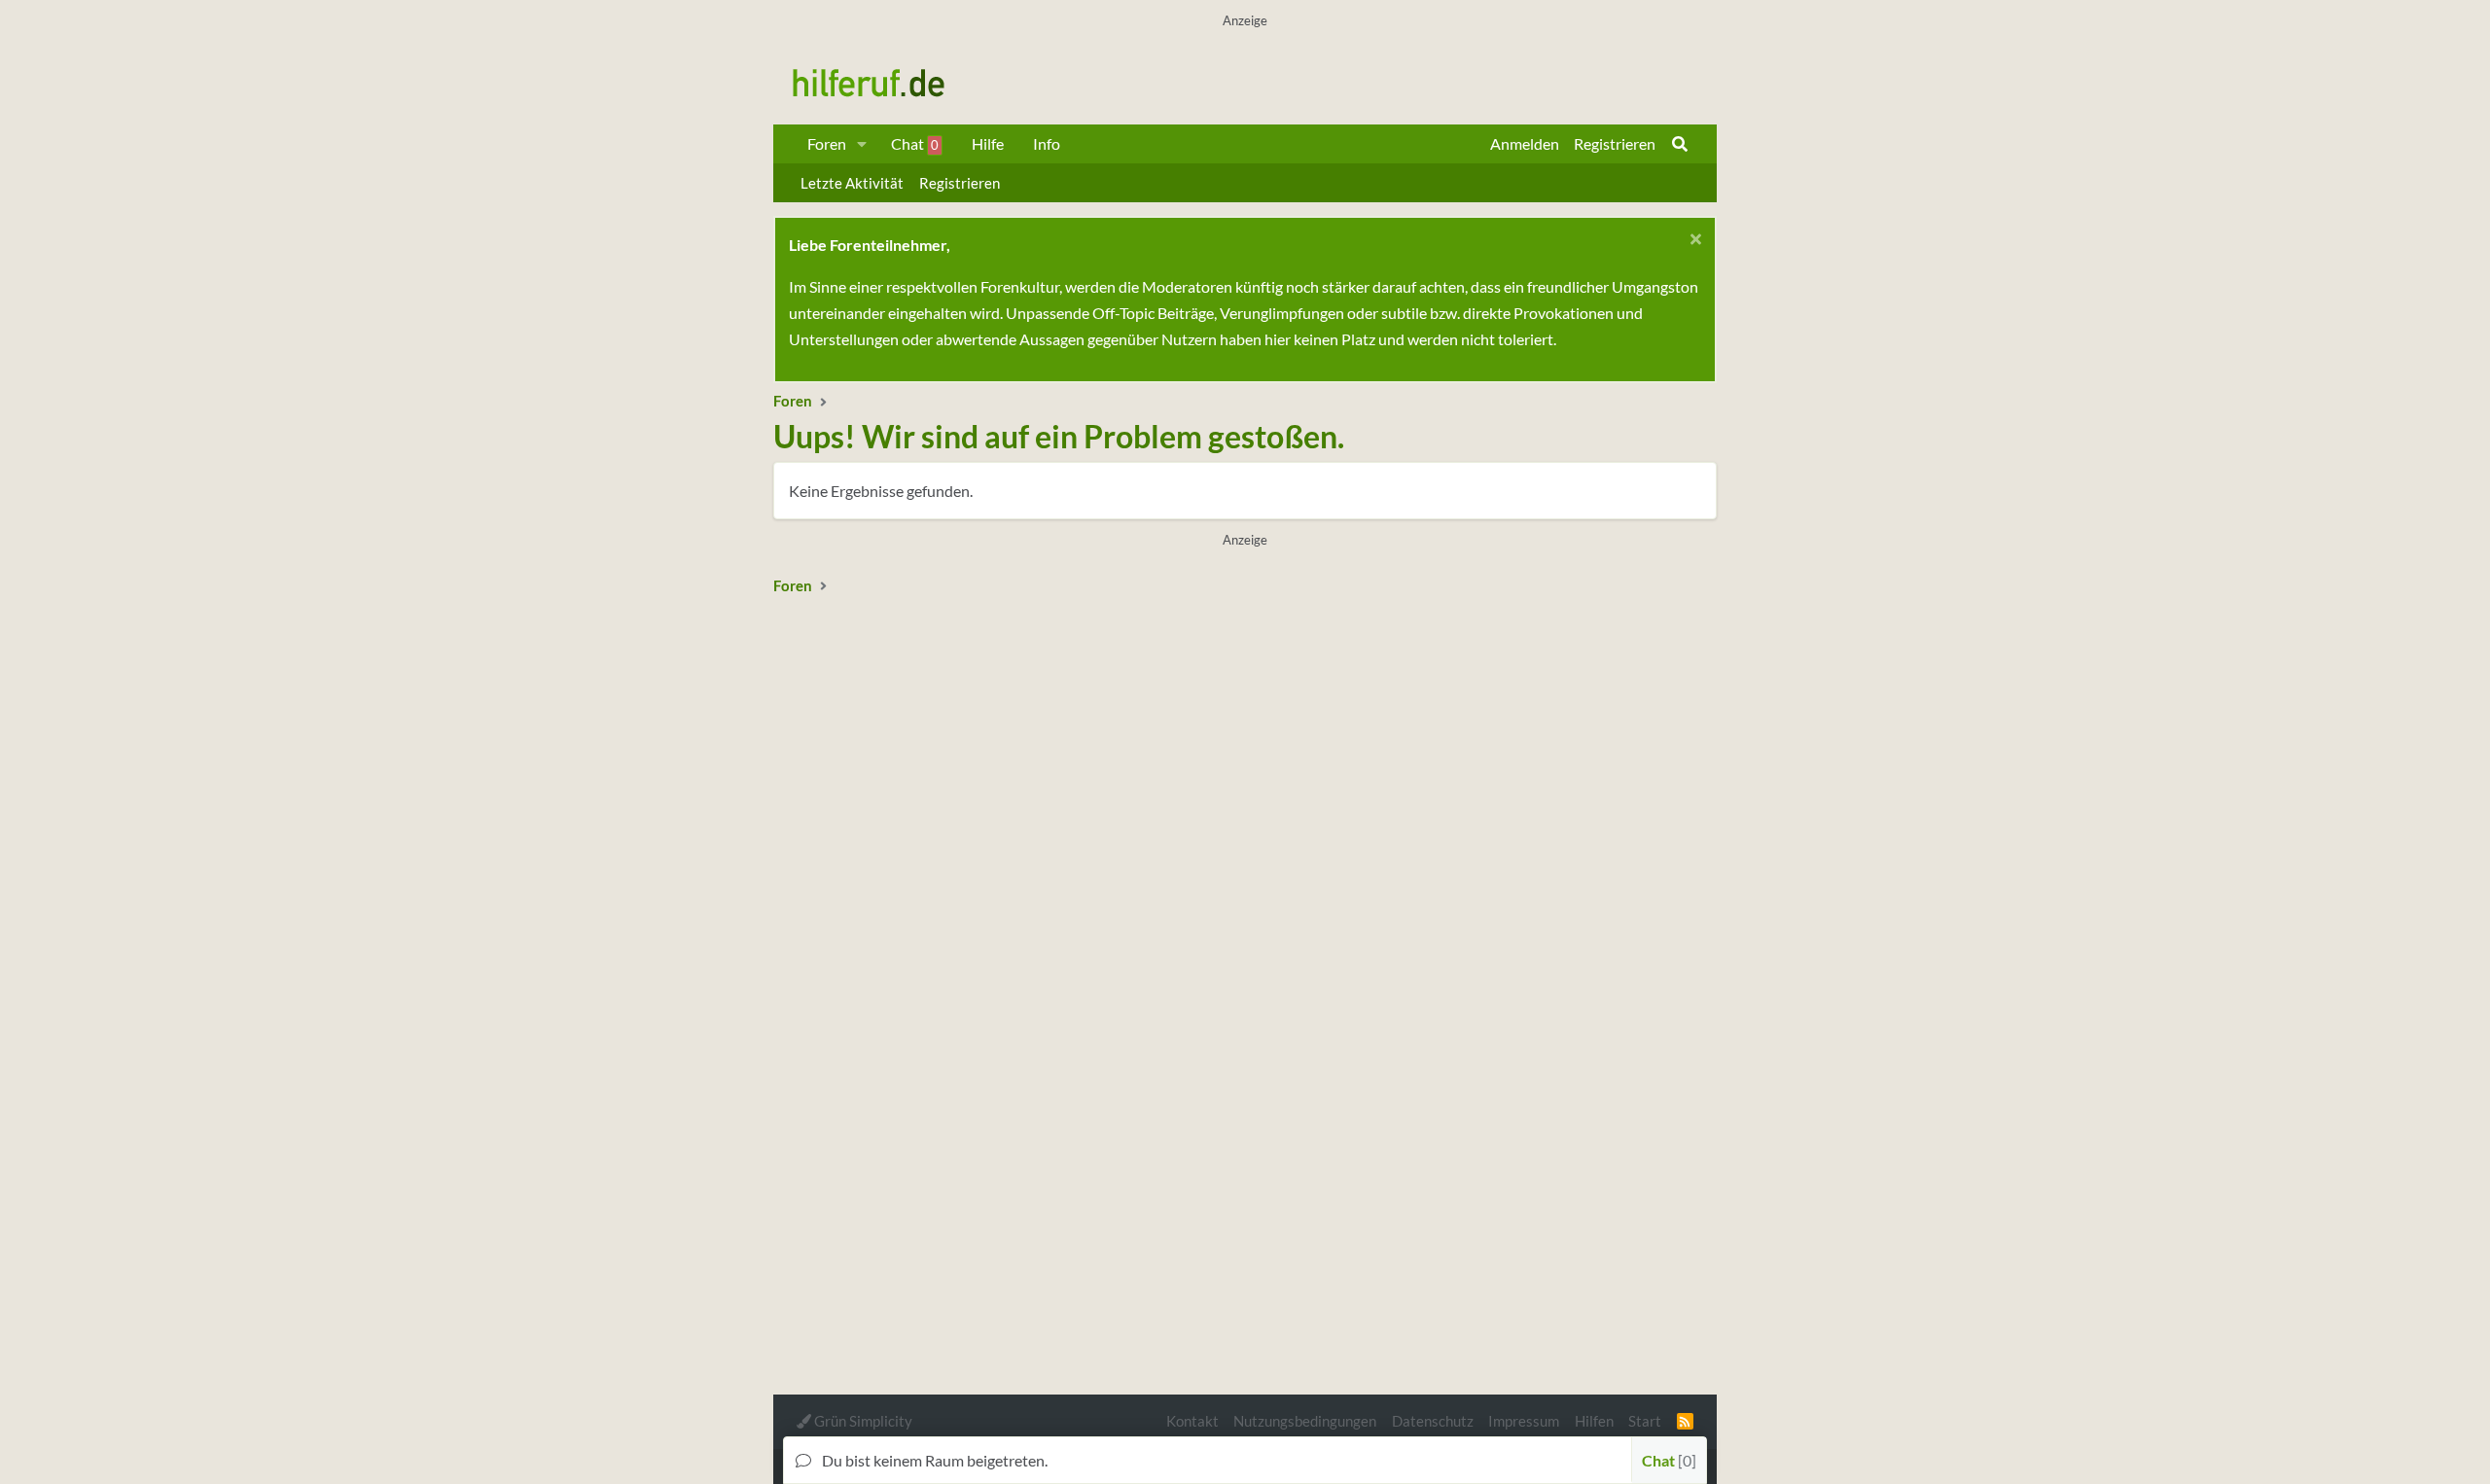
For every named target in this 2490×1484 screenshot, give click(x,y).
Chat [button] (1667, 1460)
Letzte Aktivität (852, 183)
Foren (827, 143)
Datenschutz (1433, 1421)
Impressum (1524, 1421)
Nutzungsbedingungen (1305, 1421)
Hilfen (1594, 1421)
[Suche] (1680, 144)
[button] (862, 144)
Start (1645, 1421)
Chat (915, 143)
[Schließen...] (1693, 242)
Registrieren (960, 183)
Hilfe (988, 143)
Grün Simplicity (862, 1421)
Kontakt (1192, 1421)
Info (1047, 143)
